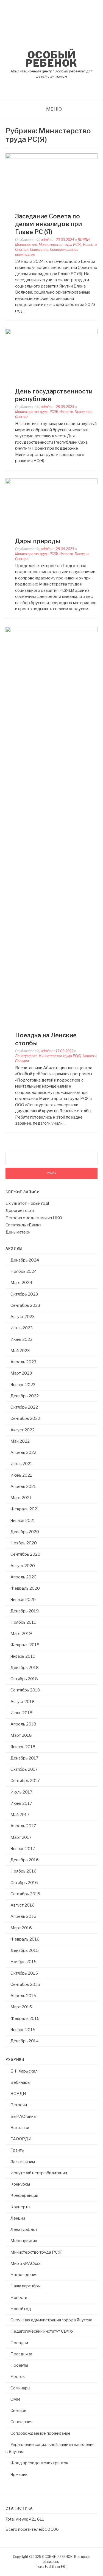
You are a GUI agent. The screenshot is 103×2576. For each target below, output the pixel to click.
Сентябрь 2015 (25, 1984)
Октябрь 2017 (24, 1769)
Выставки (20, 2128)
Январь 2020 (23, 1600)
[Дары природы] (51, 483)
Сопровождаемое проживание (41, 2433)
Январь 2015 (23, 2030)
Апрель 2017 (23, 1826)
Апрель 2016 (23, 1916)
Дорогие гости (20, 1210)
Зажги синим (23, 2162)
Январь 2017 (23, 1849)
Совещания (39, 250)
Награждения (24, 2275)
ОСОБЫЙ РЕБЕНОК (51, 59)
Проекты (19, 2365)
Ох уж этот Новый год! (27, 1203)
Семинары (20, 2388)
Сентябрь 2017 (25, 1781)
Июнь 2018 (21, 1713)
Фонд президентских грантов (39, 2463)
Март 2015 (21, 2007)
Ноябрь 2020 (24, 1543)
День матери (18, 1232)
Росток (18, 2377)
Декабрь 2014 (25, 2041)
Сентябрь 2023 (25, 1305)
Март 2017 (21, 1837)
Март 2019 (21, 1634)
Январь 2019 (23, 1656)
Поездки (82, 554)
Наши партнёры (26, 2286)
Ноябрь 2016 (23, 1871)
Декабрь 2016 (25, 1860)
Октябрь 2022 (24, 1407)
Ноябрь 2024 (24, 1271)
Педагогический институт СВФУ (42, 2331)
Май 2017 (20, 1815)
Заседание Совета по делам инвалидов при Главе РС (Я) (48, 224)
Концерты (20, 2207)
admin (46, 240)
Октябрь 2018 (24, 1679)
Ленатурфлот (26, 1056)
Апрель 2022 (23, 1452)
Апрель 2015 (23, 1996)
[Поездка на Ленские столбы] (51, 631)
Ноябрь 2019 (23, 1622)
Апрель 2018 (23, 1724)
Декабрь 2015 (25, 1950)
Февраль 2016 (25, 1939)
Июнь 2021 (21, 1475)
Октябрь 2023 (24, 1294)
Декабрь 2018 (25, 1668)
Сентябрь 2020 (25, 1554)
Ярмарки (19, 2474)
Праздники (83, 412)
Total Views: (17, 2519)
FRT (64, 2567)
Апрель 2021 (23, 1487)
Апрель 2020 (23, 1577)
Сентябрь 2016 (25, 1894)
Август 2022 (23, 1430)
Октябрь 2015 (24, 1973)
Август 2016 (23, 1905)
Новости (90, 245)
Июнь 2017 (21, 1803)
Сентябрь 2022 (25, 1418)
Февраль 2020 (25, 1588)
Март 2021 (21, 1498)
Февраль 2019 (25, 1645)
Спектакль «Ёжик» (23, 1225)
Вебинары (20, 2082)
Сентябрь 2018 (25, 1690)
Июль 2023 (22, 1328)
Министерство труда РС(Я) (60, 245)
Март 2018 (21, 1735)
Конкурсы (20, 2184)
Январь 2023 (23, 1385)
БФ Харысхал (24, 2071)
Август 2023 (23, 1317)
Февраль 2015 (25, 2018)
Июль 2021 (21, 1464)
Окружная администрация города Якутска (51, 2320)
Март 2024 (21, 1283)
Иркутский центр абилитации (39, 2173)
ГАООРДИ (21, 2139)
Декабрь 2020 (25, 1532)
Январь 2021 (23, 1521)
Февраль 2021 (25, 1509)
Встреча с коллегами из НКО (34, 1218)
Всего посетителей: (25, 2529)
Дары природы (38, 541)
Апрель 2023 (23, 1362)
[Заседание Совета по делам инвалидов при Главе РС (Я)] (51, 157)
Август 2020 (23, 1566)
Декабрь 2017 (24, 1758)
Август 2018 (23, 1702)
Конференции (24, 2195)
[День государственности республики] (51, 333)
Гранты (17, 2150)
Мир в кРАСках (25, 2263)
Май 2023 (20, 1351)
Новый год (21, 2309)
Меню (54, 109)
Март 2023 (21, 1373)
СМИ (15, 2399)
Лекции (18, 2218)
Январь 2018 (23, 1747)
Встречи (19, 2105)
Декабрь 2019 (25, 1611)
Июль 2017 (21, 1792)
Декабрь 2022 (25, 1396)
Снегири (22, 250)
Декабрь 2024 (25, 1260)
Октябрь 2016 (24, 1883)
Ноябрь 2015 (23, 1962)
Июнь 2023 (21, 1339)
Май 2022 (20, 1441)
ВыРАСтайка (23, 2116)
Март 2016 (21, 1928)
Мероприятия (26, 245)
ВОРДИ (84, 240)
